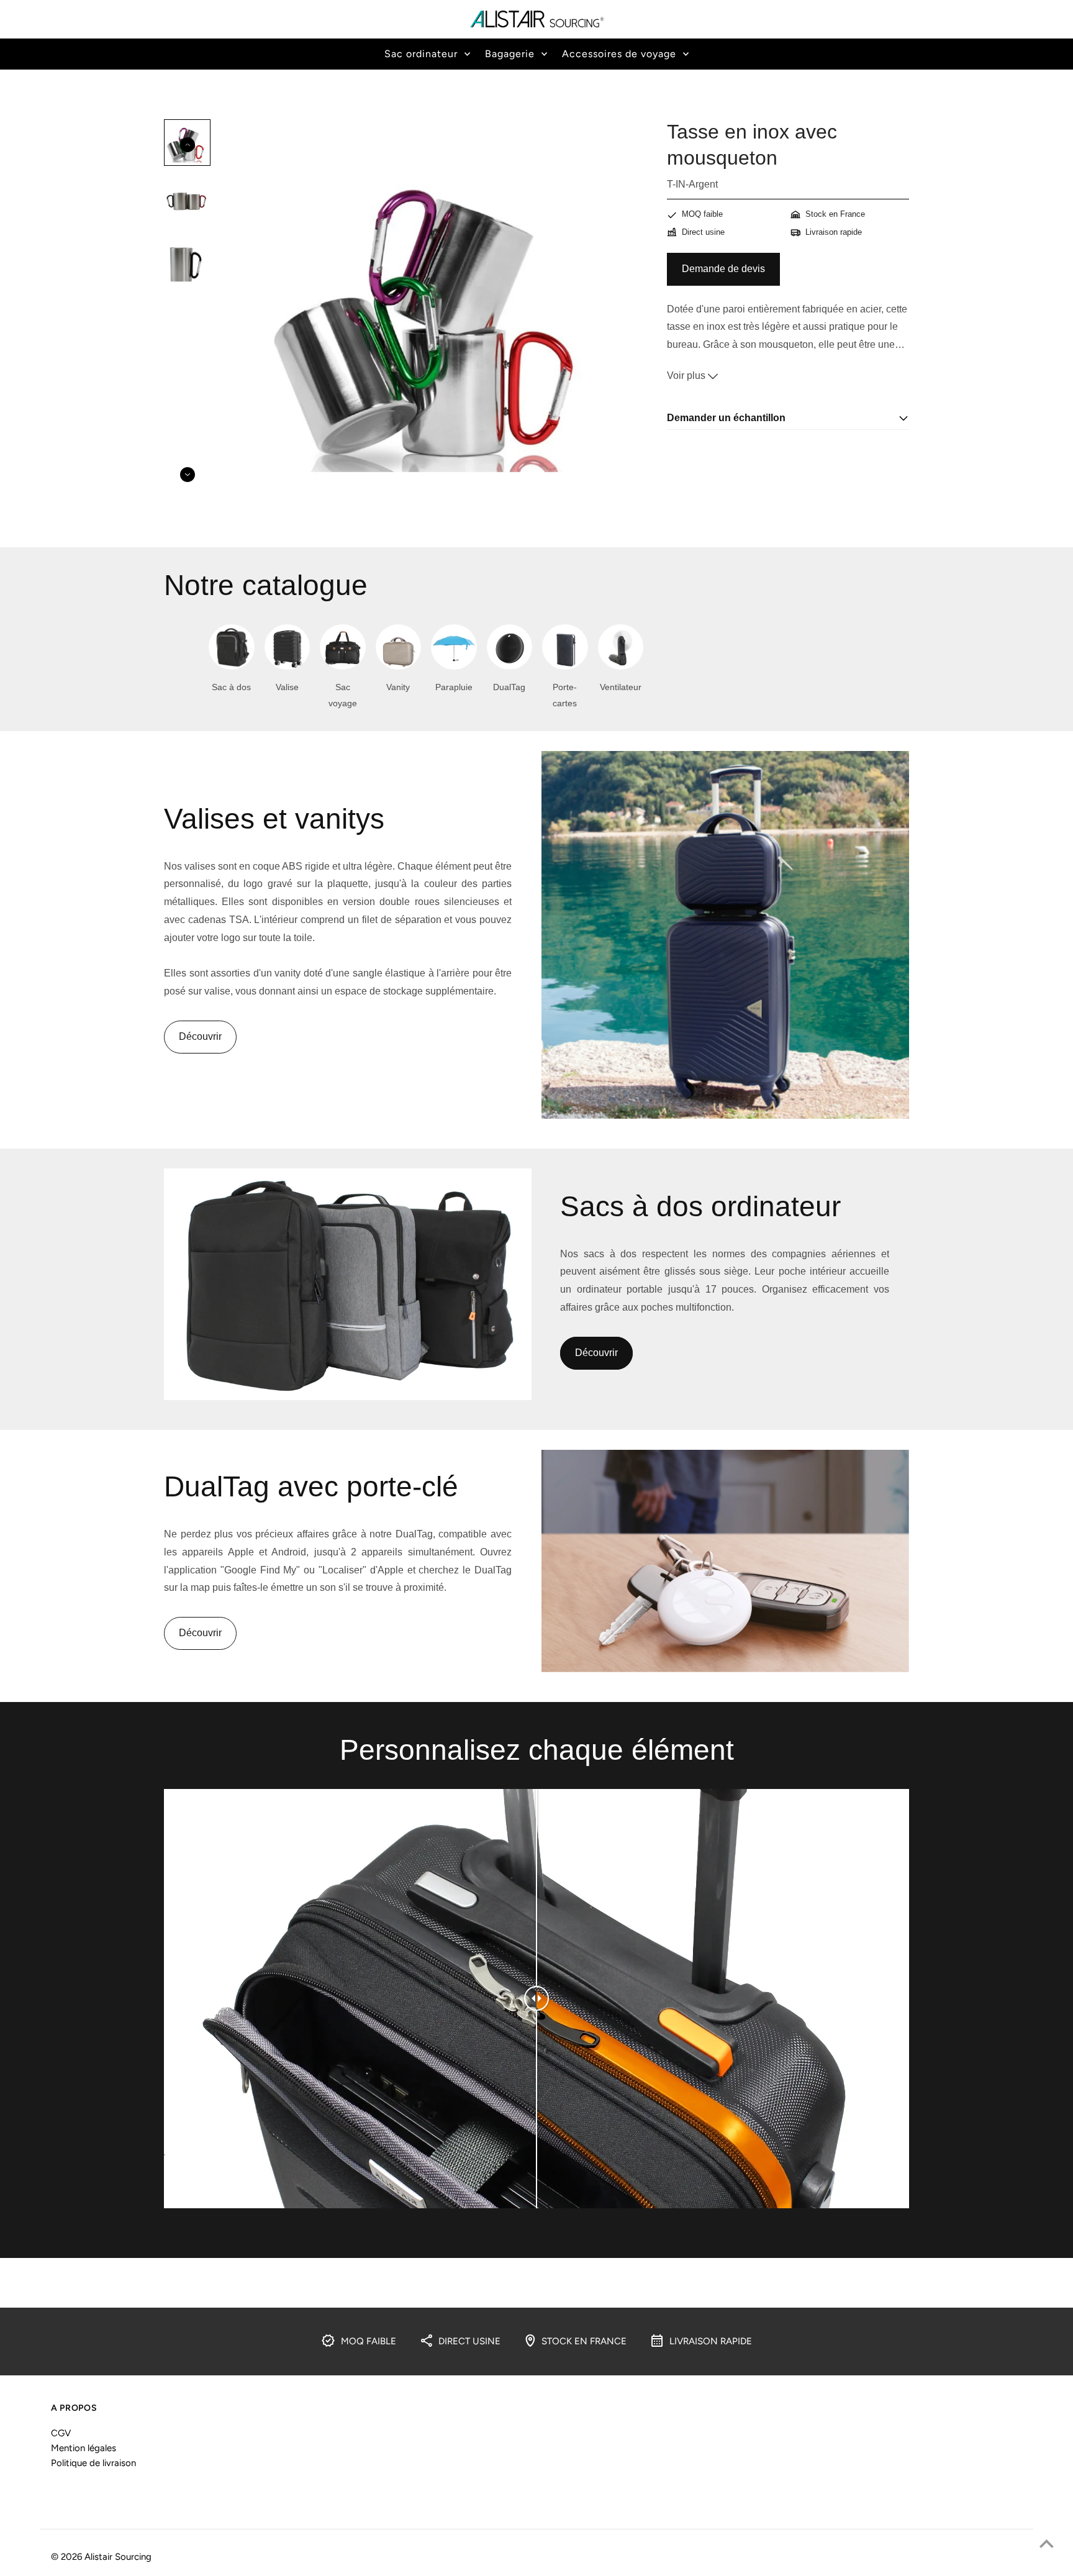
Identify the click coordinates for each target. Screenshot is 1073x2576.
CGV (61, 2433)
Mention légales (84, 2448)
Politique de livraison (93, 2463)
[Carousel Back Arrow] (188, 145)
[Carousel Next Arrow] (188, 475)
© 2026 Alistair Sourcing (101, 2557)
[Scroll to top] (1047, 2543)
